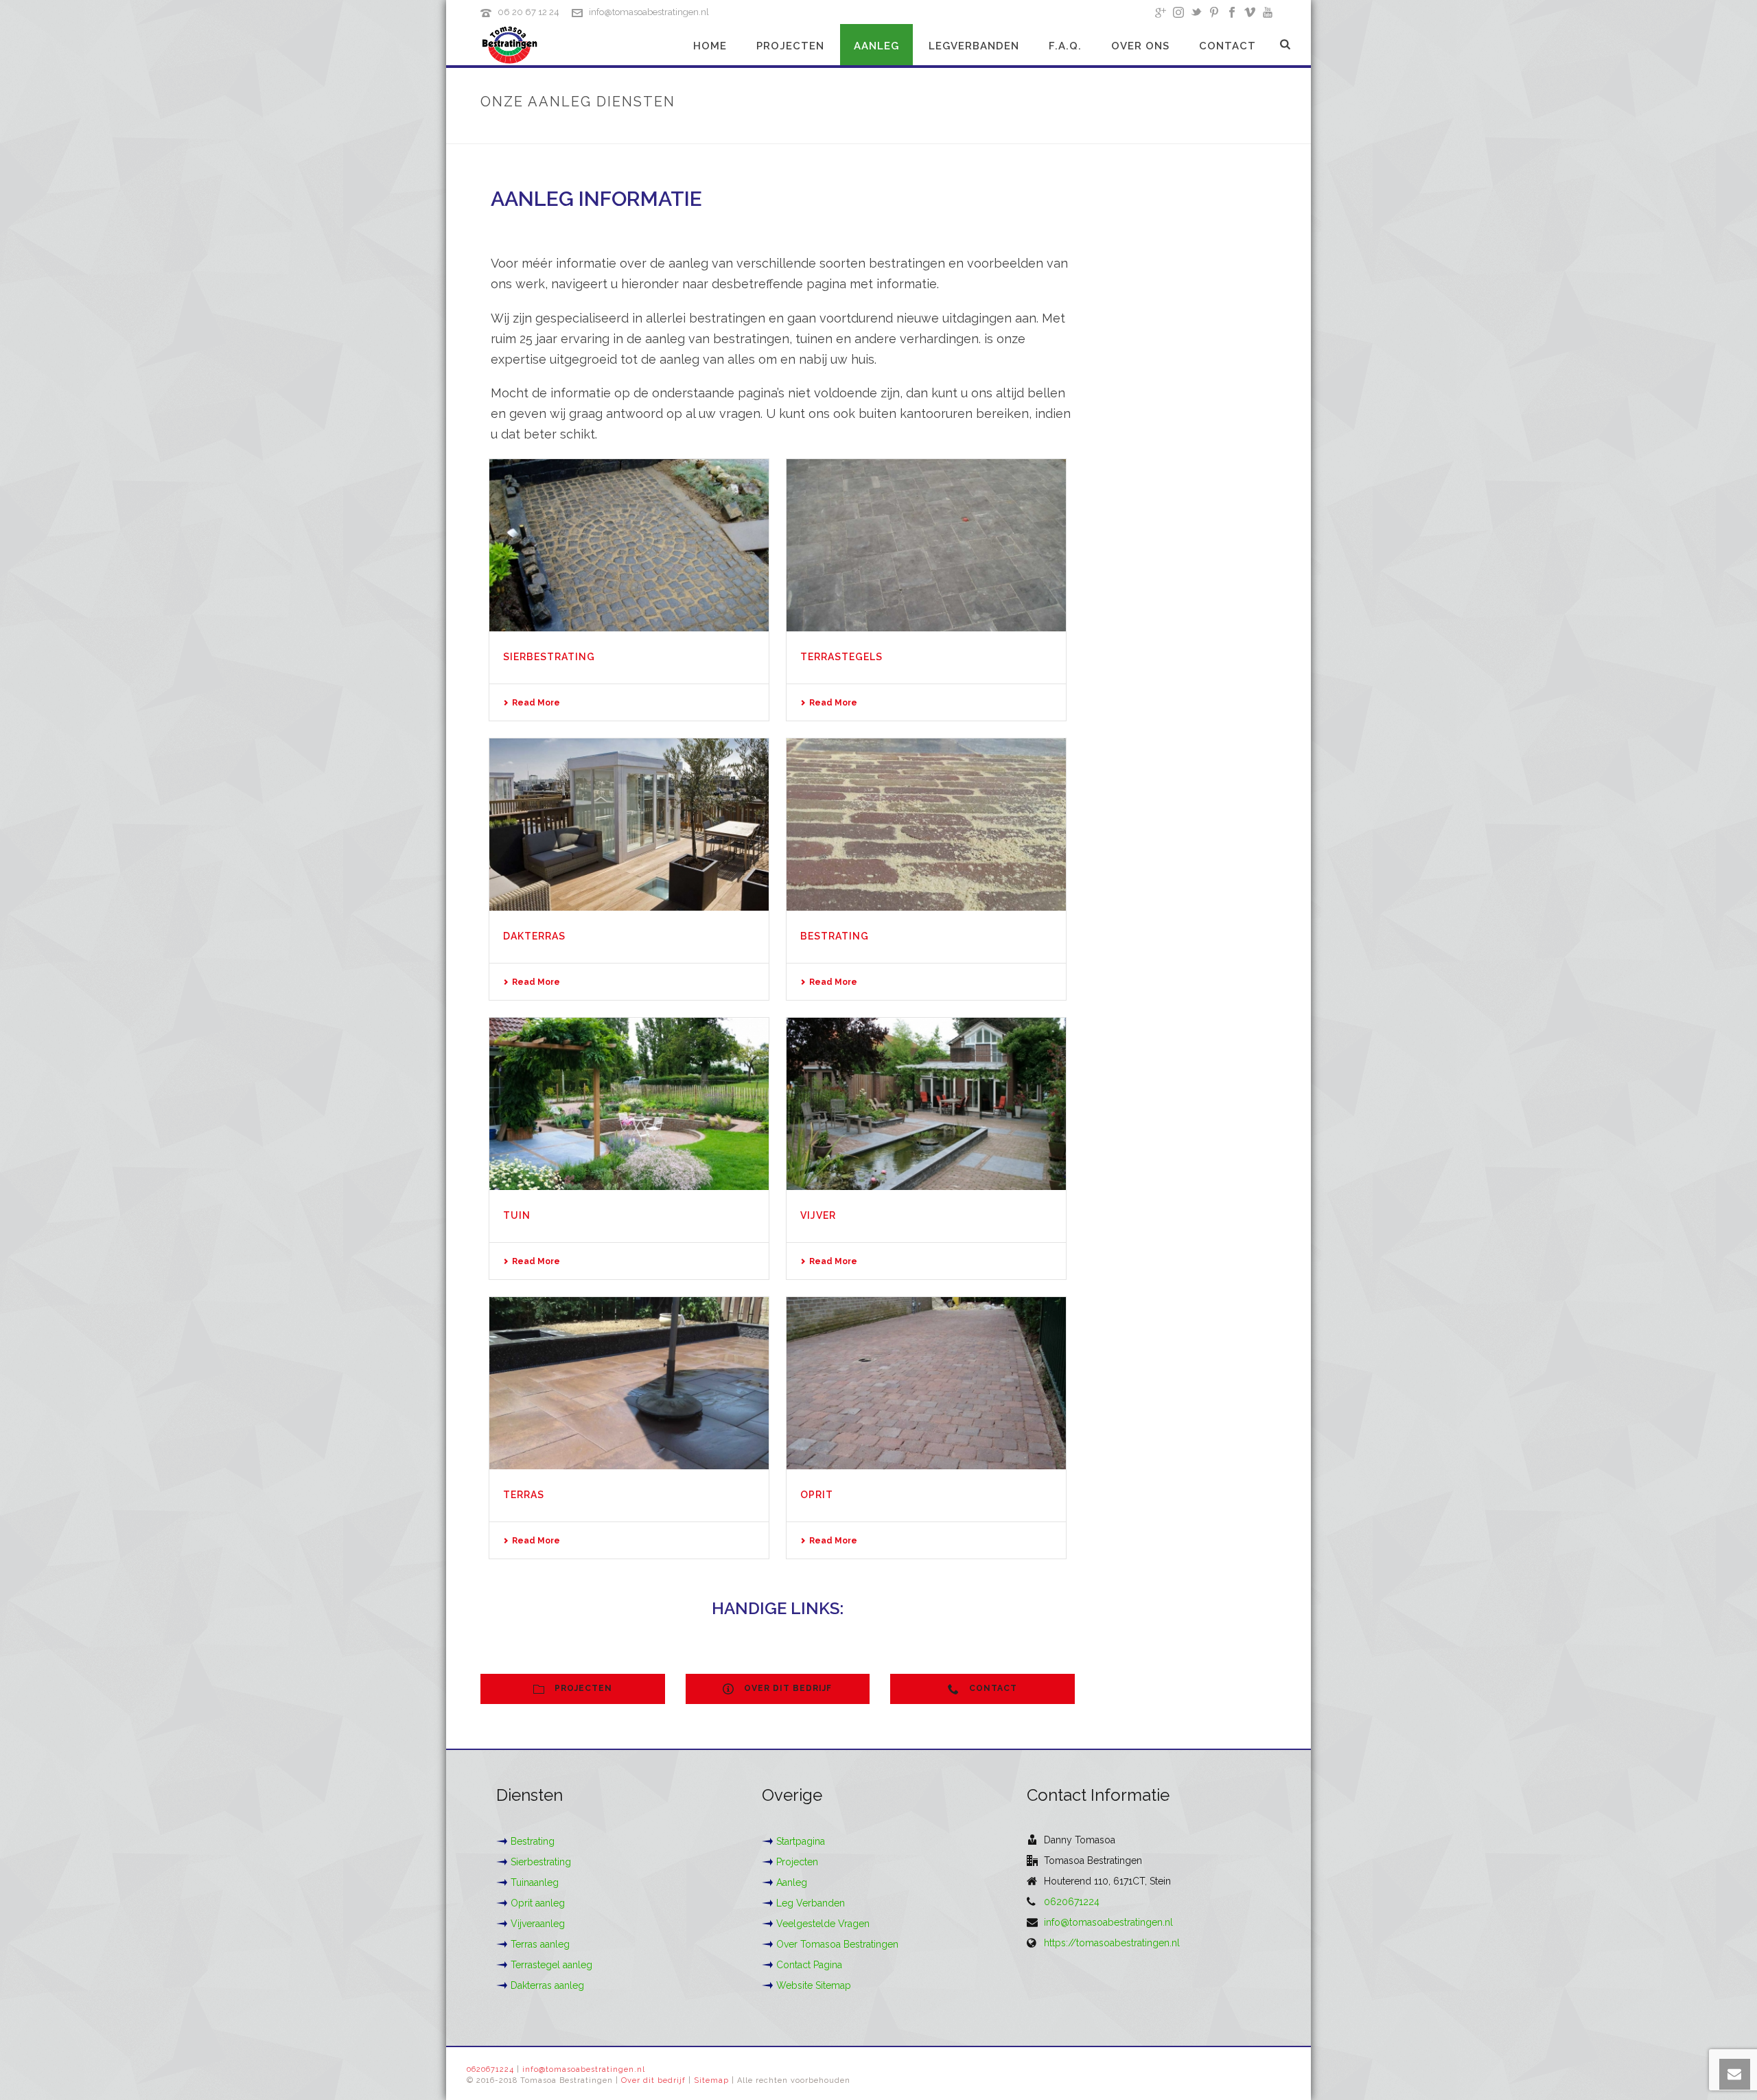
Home (710, 46)
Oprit (817, 1495)
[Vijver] (926, 1104)
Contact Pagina (809, 1965)
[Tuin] (629, 1104)
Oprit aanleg (538, 1903)
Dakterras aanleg (547, 1985)
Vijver (818, 1215)
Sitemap (711, 2080)
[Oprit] (926, 1383)
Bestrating (835, 936)
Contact (1227, 46)
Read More (536, 703)
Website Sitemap (814, 1985)
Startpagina (801, 1841)
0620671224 (1072, 1902)
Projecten (790, 46)
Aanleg (876, 46)
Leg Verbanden (811, 1903)
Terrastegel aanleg (551, 1965)
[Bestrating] (926, 825)
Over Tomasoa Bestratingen (837, 1944)
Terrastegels (841, 657)
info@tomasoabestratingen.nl (649, 12)
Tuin (517, 1215)
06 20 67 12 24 (528, 12)
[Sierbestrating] (629, 545)
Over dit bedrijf (653, 2080)
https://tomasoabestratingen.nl (1112, 1943)
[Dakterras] (629, 825)
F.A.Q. (1065, 46)
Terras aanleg (540, 1944)
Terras (524, 1495)
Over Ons (1140, 46)
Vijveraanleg (538, 1924)
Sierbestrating (549, 657)
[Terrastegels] (926, 545)
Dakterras (534, 936)
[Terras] (629, 1383)
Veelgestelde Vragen (823, 1924)
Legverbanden (974, 46)
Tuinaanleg (535, 1882)
